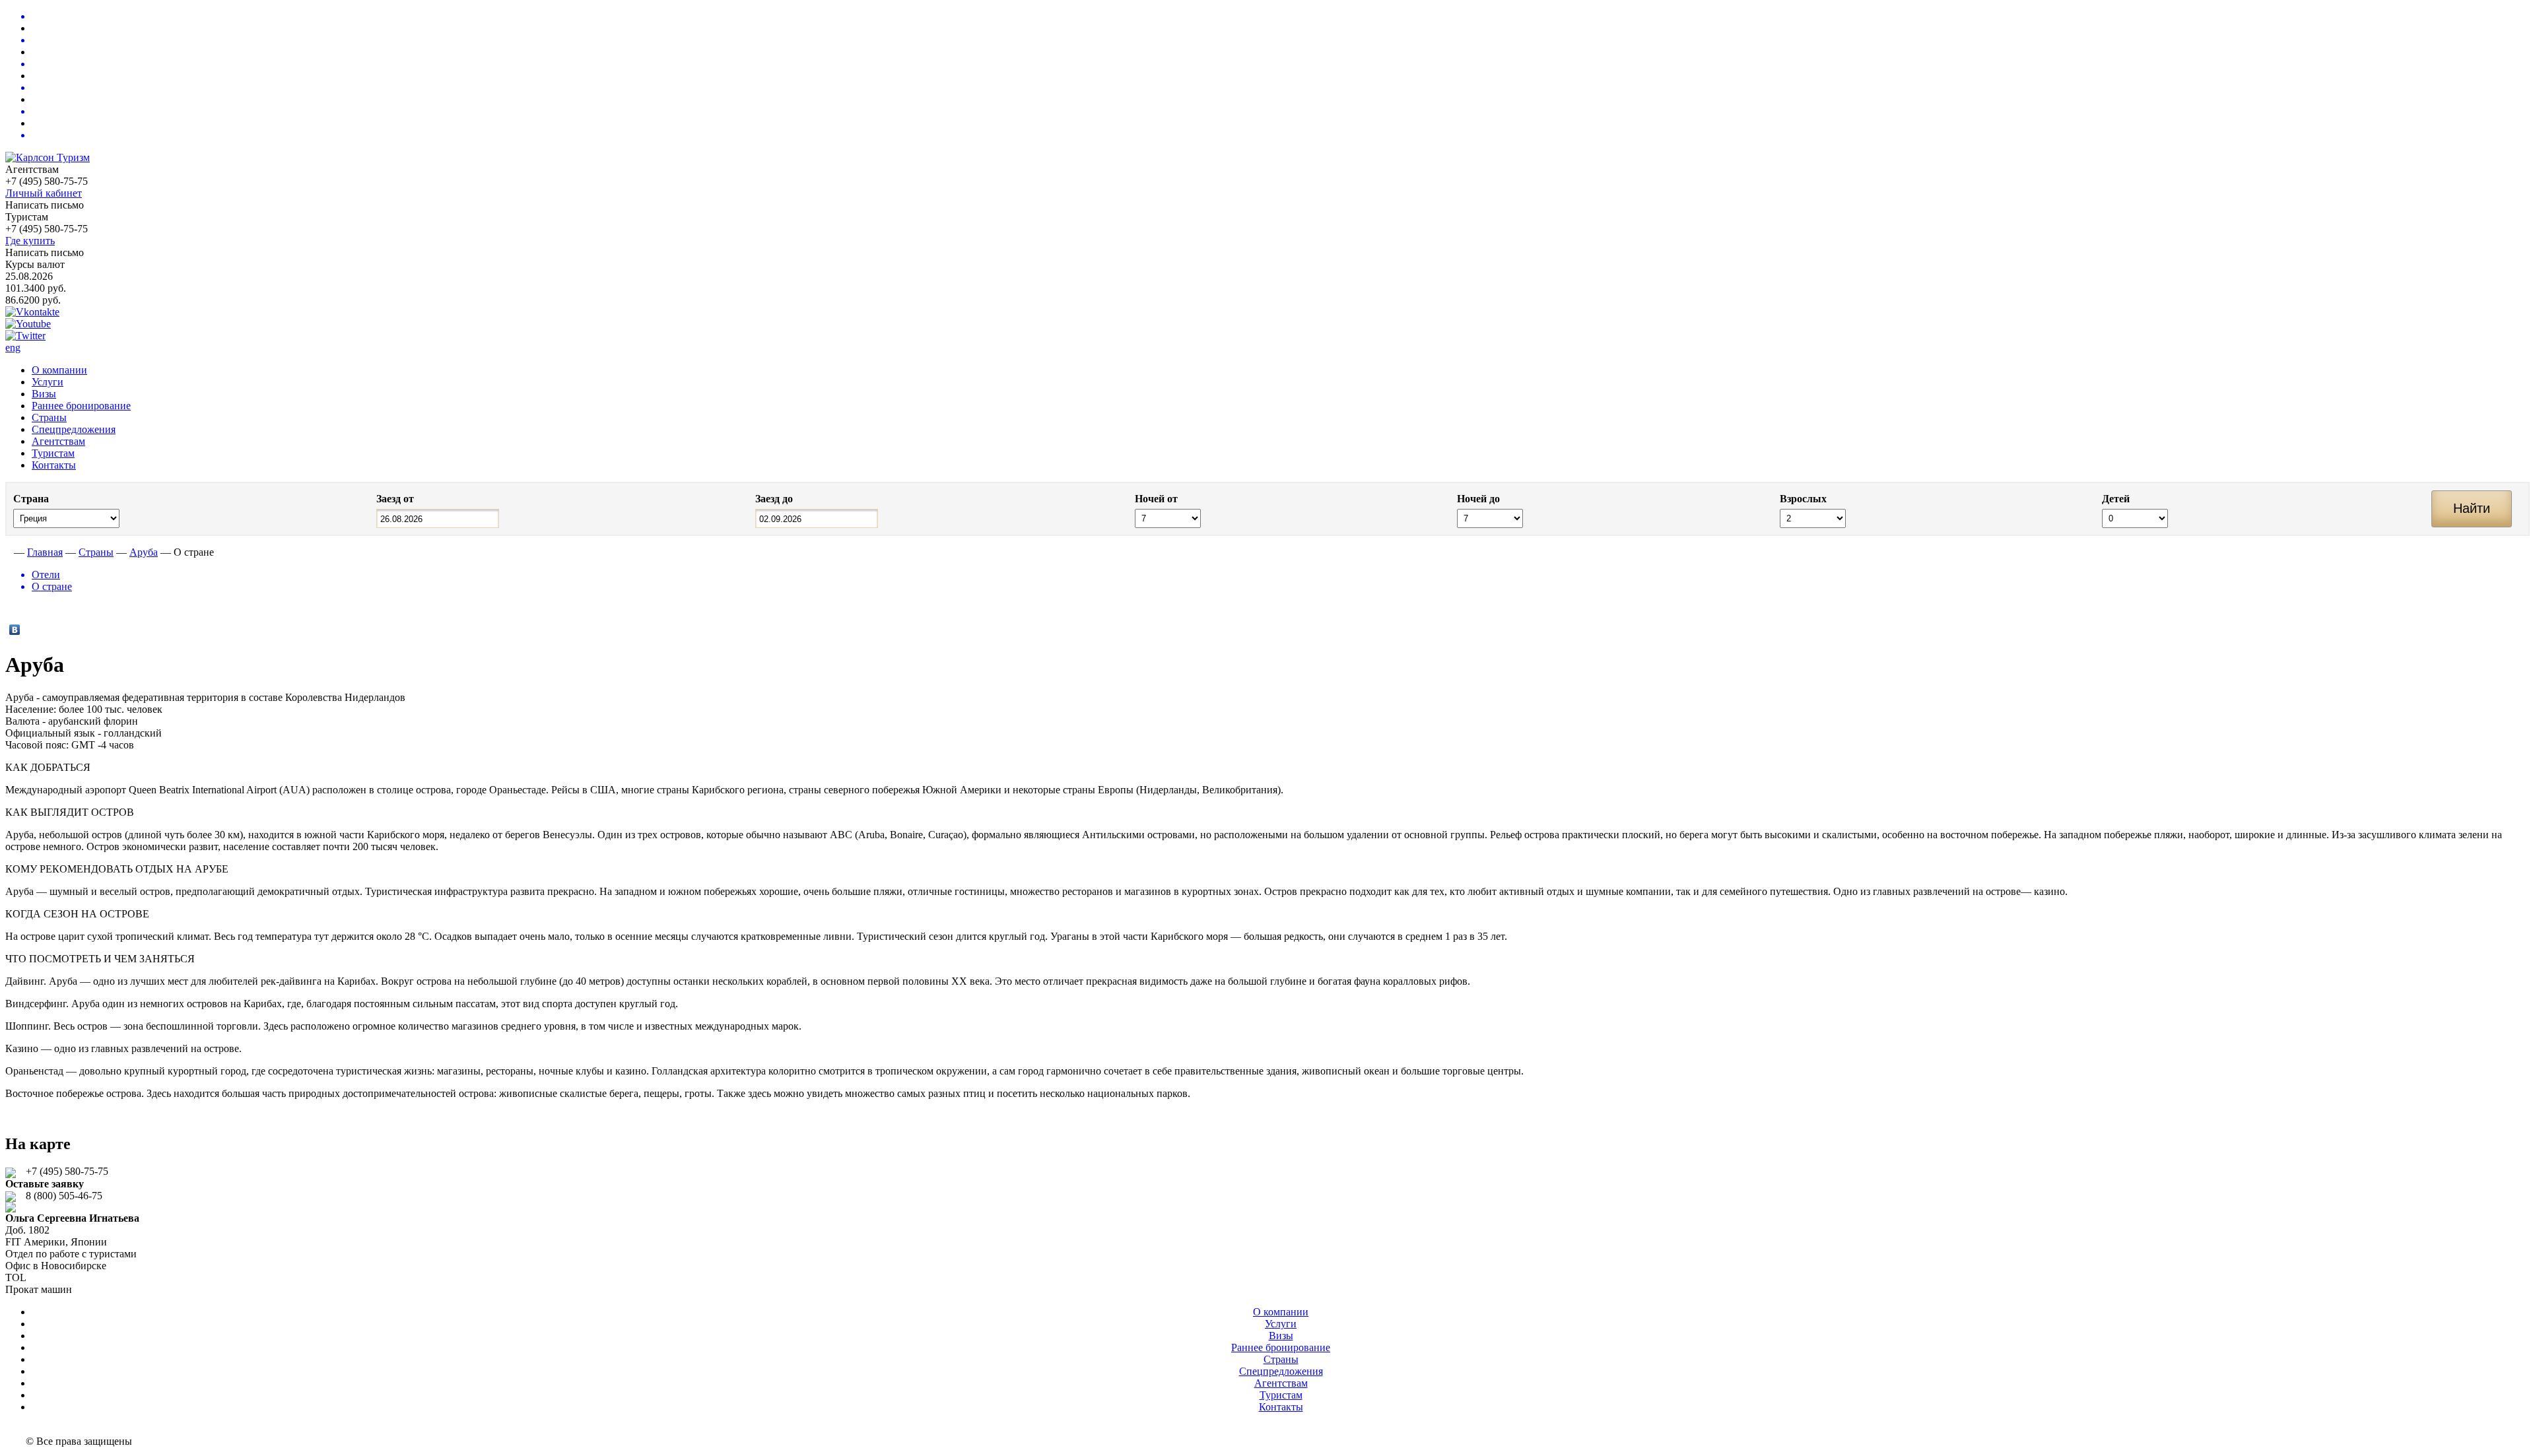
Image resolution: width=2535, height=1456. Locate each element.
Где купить (30, 241)
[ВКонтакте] (15, 630)
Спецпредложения (74, 429)
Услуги (48, 382)
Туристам (53, 453)
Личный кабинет (44, 193)
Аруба (144, 552)
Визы (44, 394)
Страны (49, 417)
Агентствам (58, 441)
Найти (2472, 508)
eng (13, 347)
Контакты (54, 465)
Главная (45, 552)
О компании (59, 370)
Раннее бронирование (81, 406)
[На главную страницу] (8, 552)
